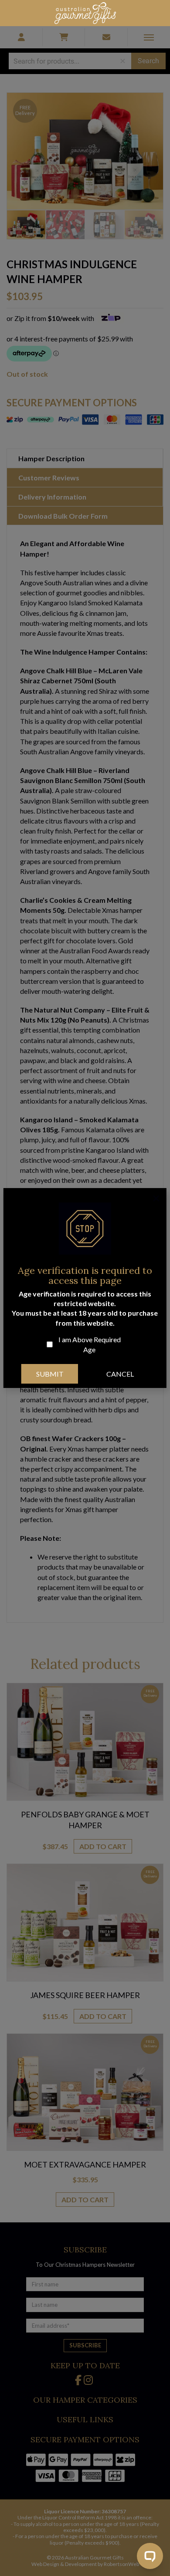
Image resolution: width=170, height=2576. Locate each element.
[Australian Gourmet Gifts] (85, 12)
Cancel (120, 1374)
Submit (50, 1374)
